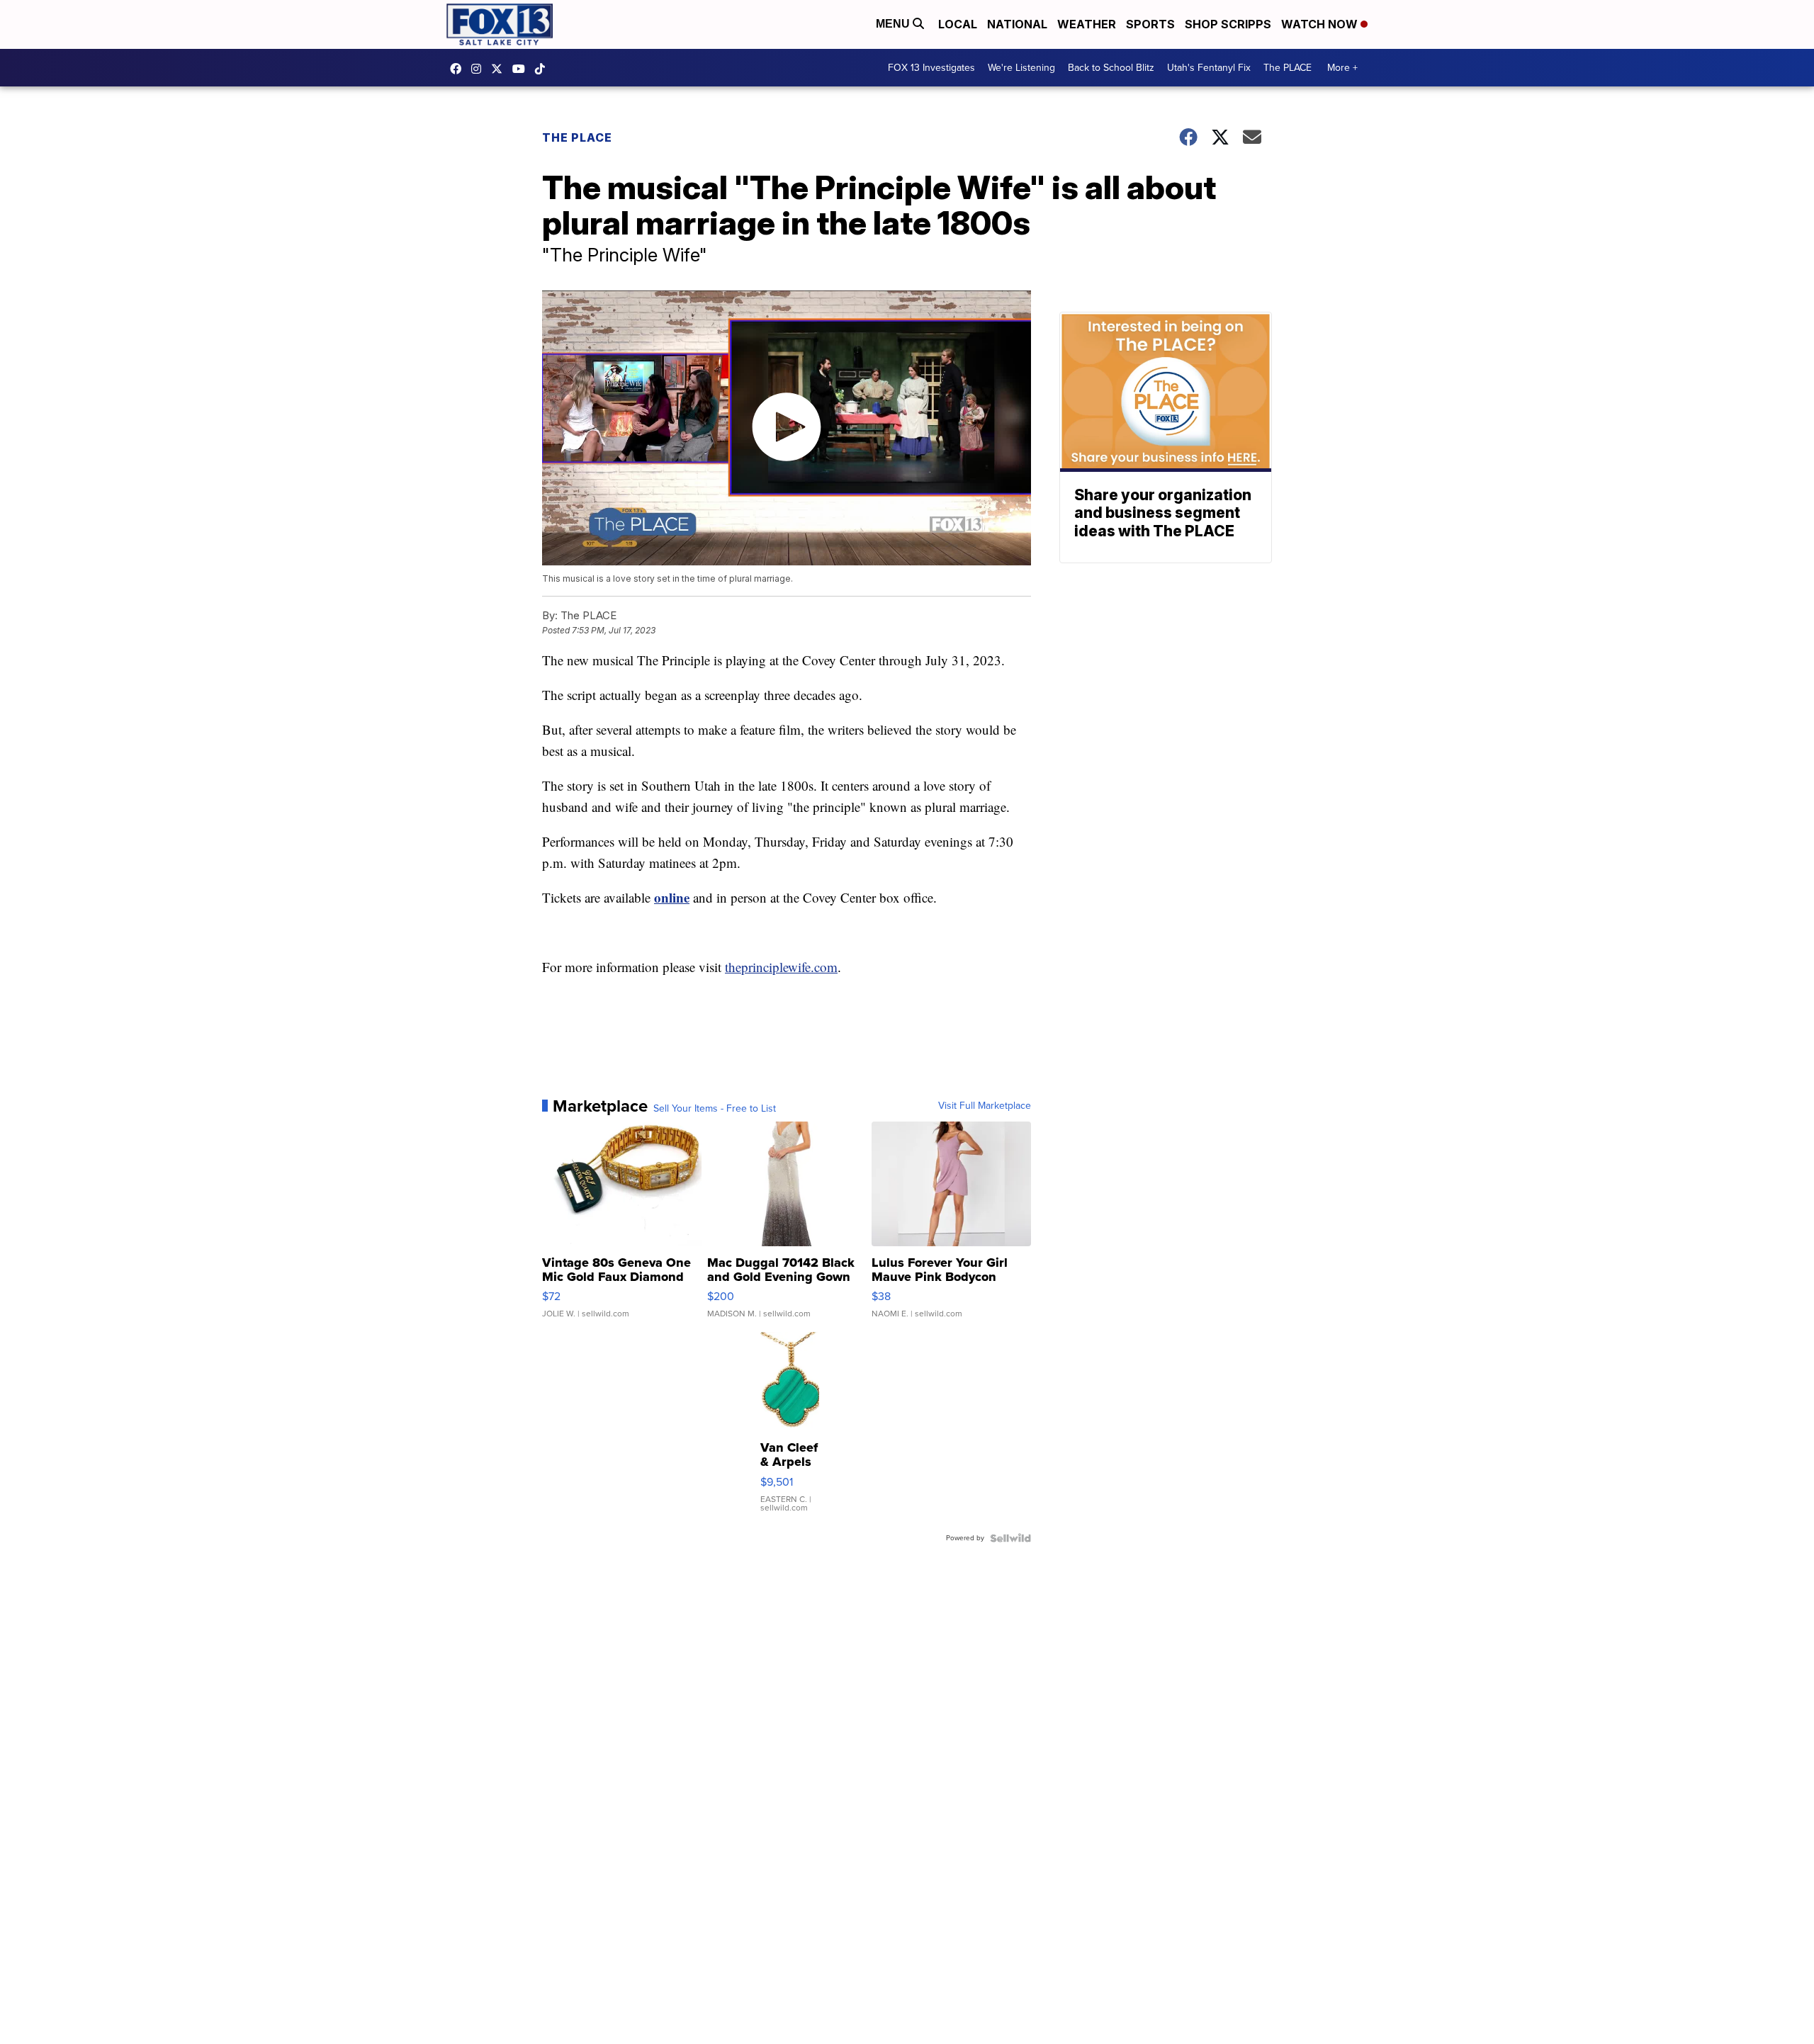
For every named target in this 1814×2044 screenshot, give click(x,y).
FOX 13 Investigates (931, 68)
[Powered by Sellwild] (1010, 1538)
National (1017, 24)
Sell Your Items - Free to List (715, 1109)
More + (1342, 68)
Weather (1087, 24)
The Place (577, 137)
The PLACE (1288, 68)
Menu (894, 24)
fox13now (480, 69)
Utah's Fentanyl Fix (1209, 68)
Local (958, 24)
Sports (1150, 24)
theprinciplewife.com (781, 967)
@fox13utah (543, 69)
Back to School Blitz (1111, 68)
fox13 (500, 69)
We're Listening (1021, 68)
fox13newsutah (459, 69)
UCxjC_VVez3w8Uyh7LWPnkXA (522, 69)
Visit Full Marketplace (985, 1106)
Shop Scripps (1228, 24)
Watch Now (1321, 24)
